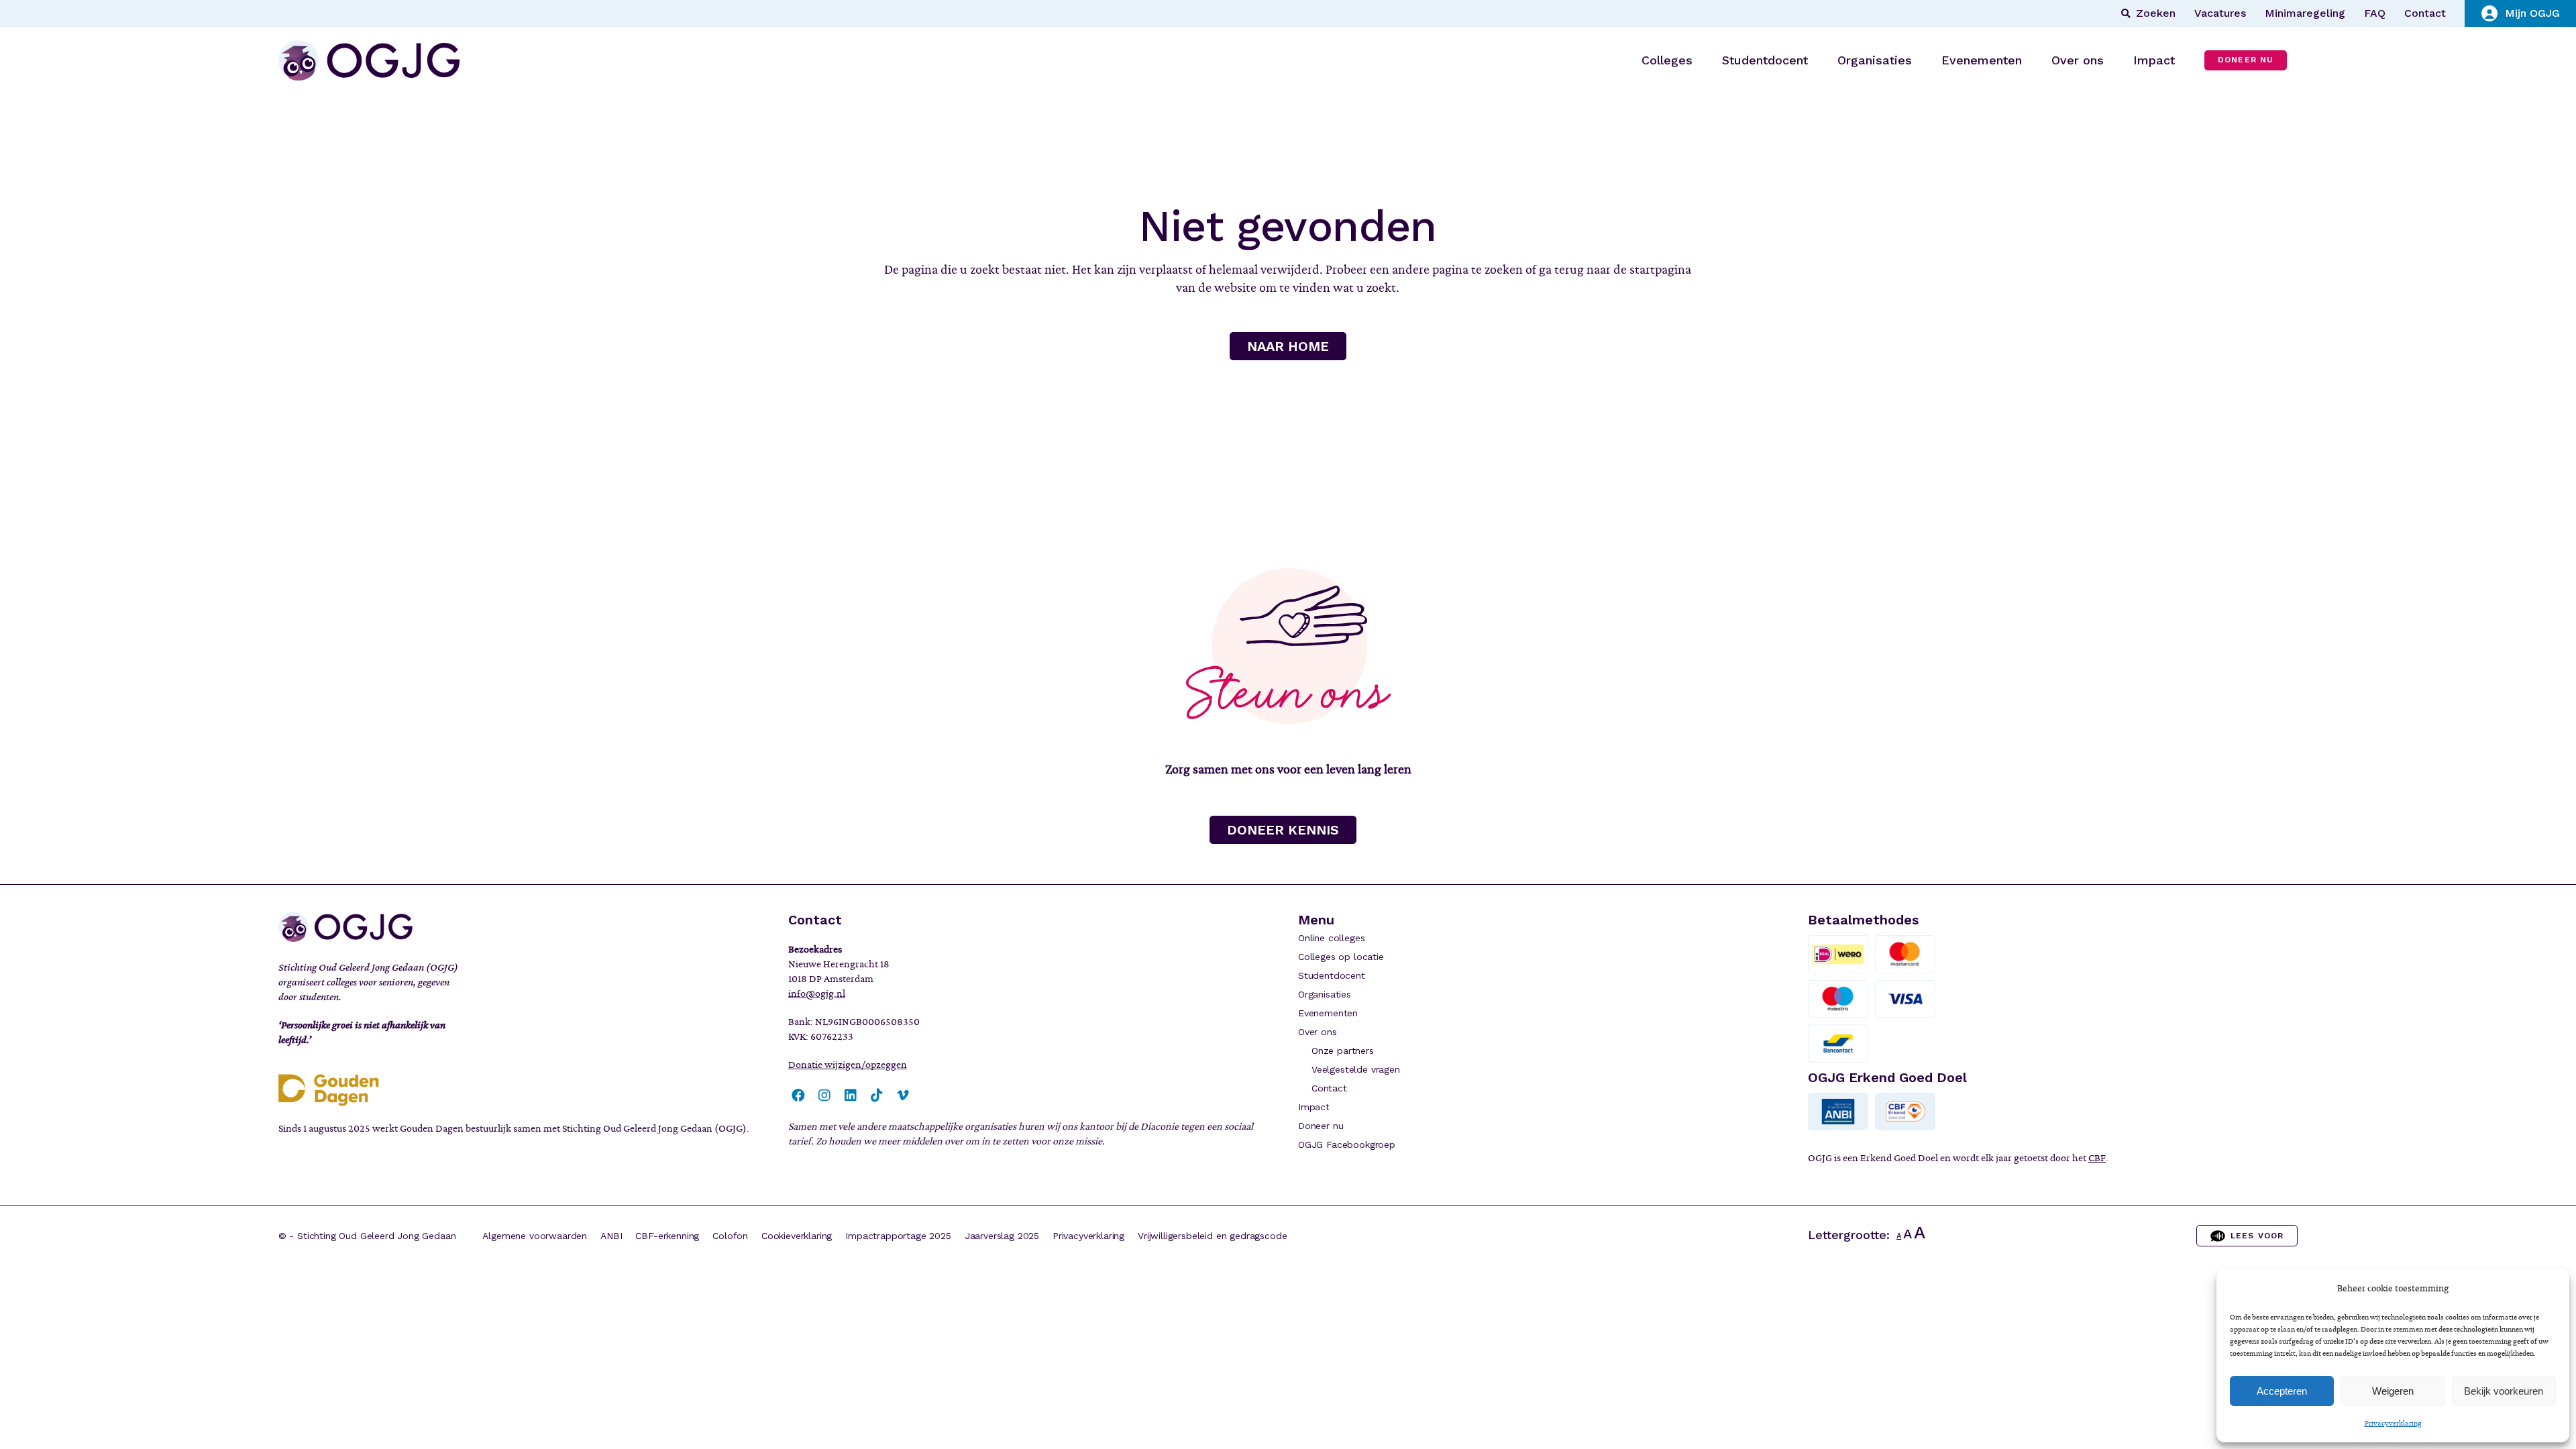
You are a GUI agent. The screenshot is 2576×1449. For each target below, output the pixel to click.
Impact (1314, 1107)
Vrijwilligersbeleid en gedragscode (1212, 1236)
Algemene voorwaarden (535, 1236)
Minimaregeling (2305, 13)
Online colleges (1331, 938)
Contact (2425, 13)
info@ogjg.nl (817, 994)
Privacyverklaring (2393, 1423)
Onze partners (1343, 1051)
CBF (2097, 1158)
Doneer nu (1321, 1126)
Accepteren (2282, 1391)
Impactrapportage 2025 (898, 1236)
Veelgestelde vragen (1356, 1069)
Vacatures (2220, 13)
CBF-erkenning (667, 1236)
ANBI (611, 1236)
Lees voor (2257, 1236)
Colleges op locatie (1341, 957)
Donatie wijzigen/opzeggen (848, 1065)
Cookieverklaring (797, 1236)
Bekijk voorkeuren (2504, 1391)
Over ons (1318, 1032)
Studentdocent (1332, 975)
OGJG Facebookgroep (1347, 1144)
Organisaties (1325, 994)
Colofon (730, 1236)
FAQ (2375, 13)
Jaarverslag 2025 (1002, 1236)
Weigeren (2393, 1391)
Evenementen (1328, 1013)
